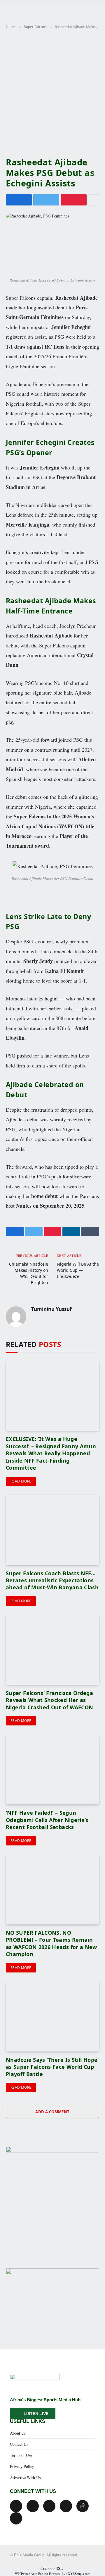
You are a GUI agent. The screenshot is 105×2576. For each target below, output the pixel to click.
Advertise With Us (25, 2478)
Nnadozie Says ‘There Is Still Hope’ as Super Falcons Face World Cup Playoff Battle (52, 2067)
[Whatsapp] (16, 2518)
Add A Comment (52, 2112)
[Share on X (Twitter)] (46, 200)
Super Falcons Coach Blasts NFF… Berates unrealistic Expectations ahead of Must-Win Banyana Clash (52, 1580)
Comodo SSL (52, 2568)
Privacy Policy (22, 2466)
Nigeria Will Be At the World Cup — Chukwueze (78, 1270)
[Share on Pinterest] (74, 200)
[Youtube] (49, 2506)
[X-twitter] (33, 2506)
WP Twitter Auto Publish (32, 2574)
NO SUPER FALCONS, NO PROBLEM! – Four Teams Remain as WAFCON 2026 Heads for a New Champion (51, 1943)
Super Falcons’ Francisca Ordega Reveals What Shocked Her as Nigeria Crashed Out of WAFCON (49, 1700)
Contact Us (19, 2444)
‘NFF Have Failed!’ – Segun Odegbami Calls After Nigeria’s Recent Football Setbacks (47, 1820)
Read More (21, 1481)
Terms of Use (21, 2455)
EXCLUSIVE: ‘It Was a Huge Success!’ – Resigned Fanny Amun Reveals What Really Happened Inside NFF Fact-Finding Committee (51, 1453)
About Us (18, 2433)
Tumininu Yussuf (51, 1309)
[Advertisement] (52, 92)
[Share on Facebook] (19, 200)
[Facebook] (16, 2506)
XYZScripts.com (79, 2574)
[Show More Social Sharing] (94, 200)
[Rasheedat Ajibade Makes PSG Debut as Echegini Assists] (52, 243)
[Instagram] (66, 2506)
